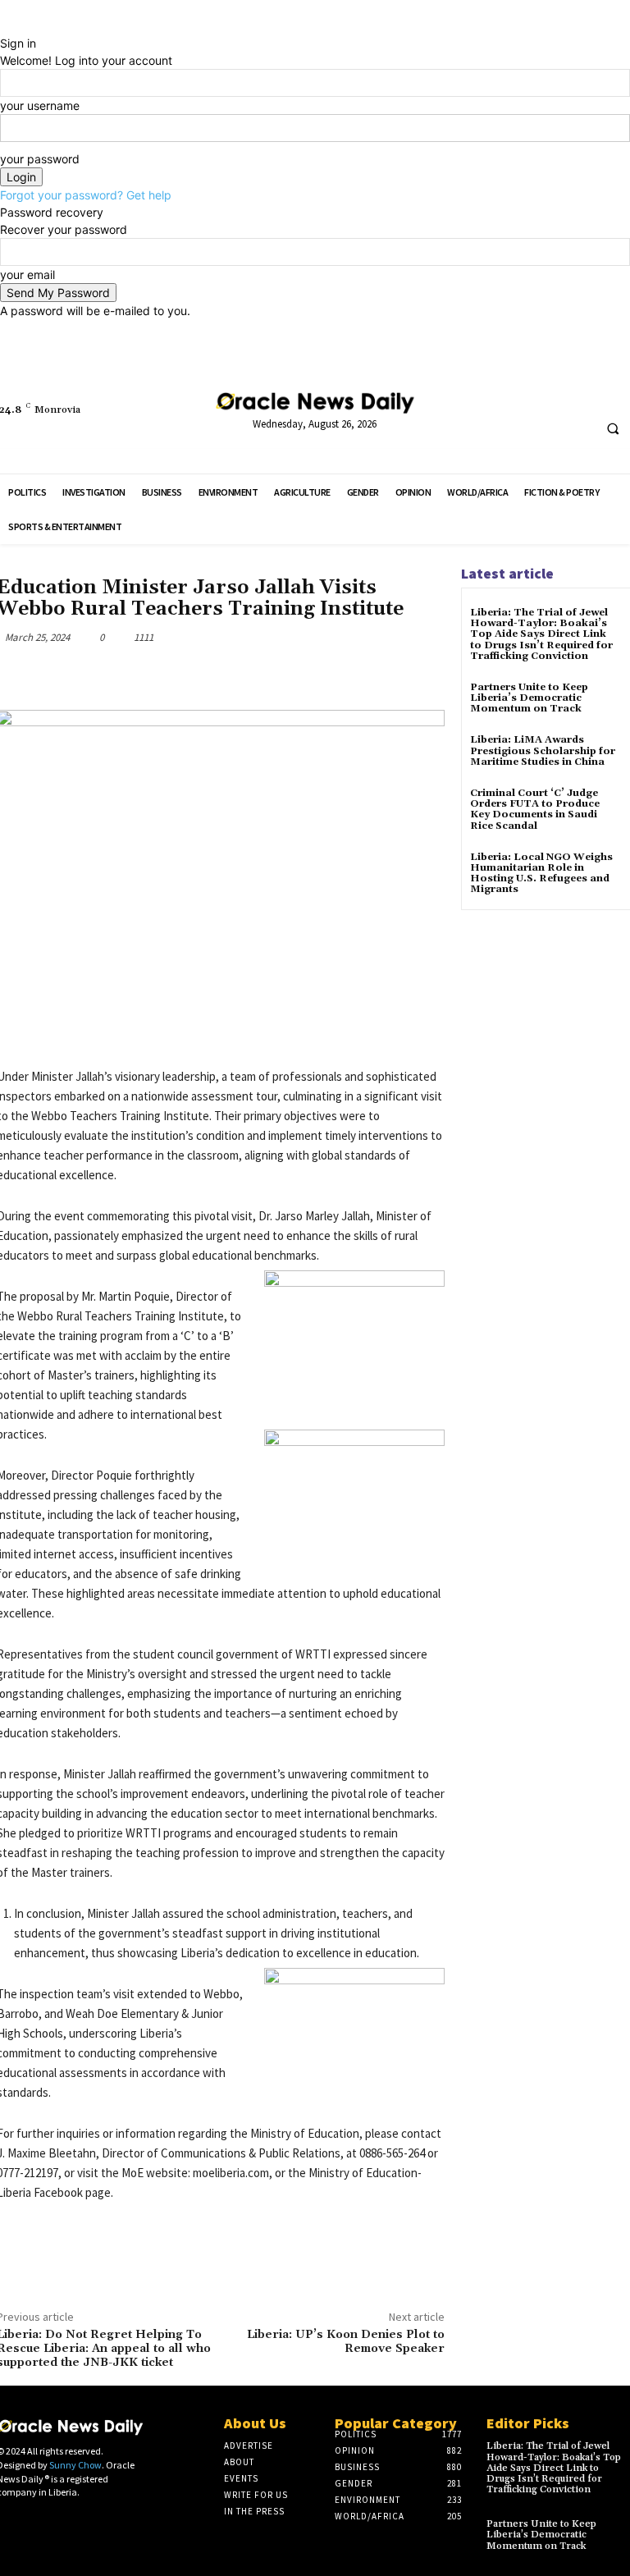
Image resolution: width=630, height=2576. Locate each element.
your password (40, 159)
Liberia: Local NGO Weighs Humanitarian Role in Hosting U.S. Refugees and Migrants (541, 874)
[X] (474, 392)
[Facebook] (443, 392)
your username (40, 105)
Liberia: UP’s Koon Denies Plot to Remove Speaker (346, 2342)
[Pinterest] (190, 675)
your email (27, 275)
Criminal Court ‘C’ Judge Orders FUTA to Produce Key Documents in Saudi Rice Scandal (535, 810)
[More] (267, 675)
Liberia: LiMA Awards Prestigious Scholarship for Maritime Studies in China (543, 750)
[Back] (5, 26)
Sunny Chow (75, 2465)
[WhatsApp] (228, 675)
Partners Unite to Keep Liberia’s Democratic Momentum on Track (529, 698)
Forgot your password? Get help (86, 195)
